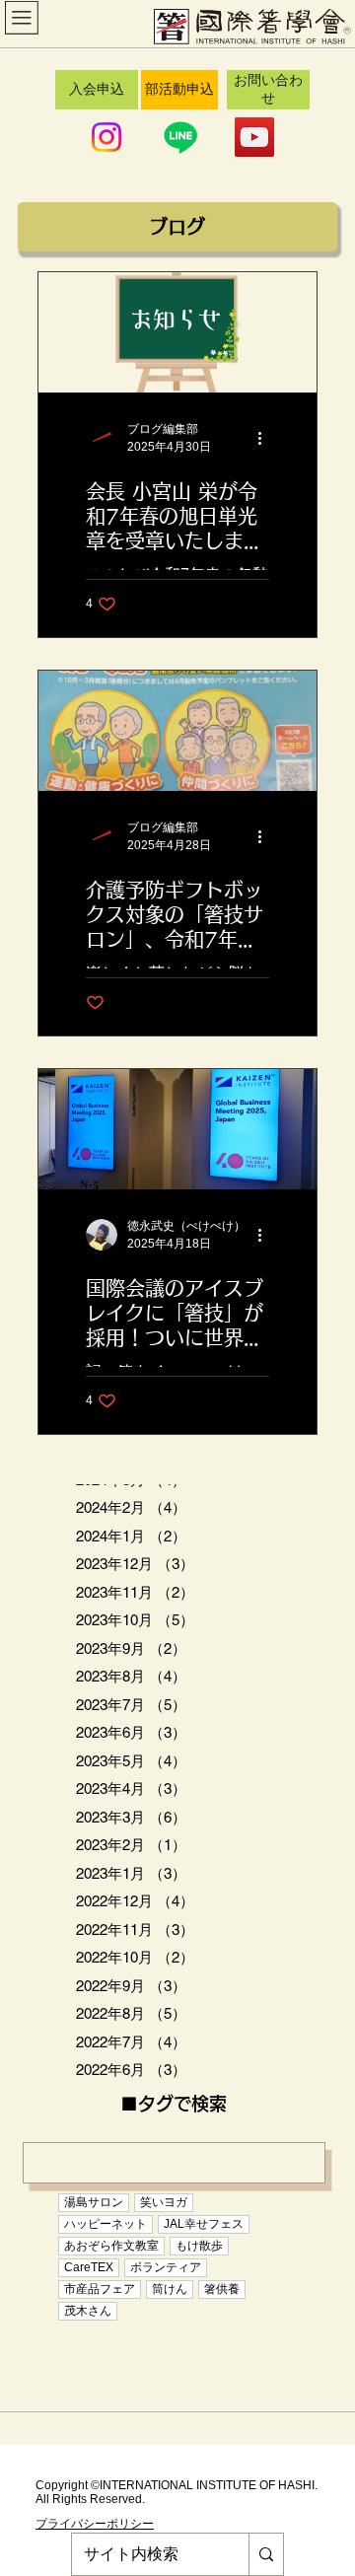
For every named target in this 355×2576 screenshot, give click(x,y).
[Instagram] (106, 137)
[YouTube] (254, 137)
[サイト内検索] (266, 2554)
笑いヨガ (164, 2202)
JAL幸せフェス (204, 2224)
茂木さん (88, 2311)
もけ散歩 (199, 2246)
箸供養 (222, 2289)
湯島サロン (94, 2202)
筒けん (170, 2289)
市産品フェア (100, 2289)
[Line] (180, 137)
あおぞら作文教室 (111, 2246)
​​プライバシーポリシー (95, 2524)
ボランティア (166, 2267)
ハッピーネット (106, 2224)
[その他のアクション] (266, 438)
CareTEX (89, 2267)
